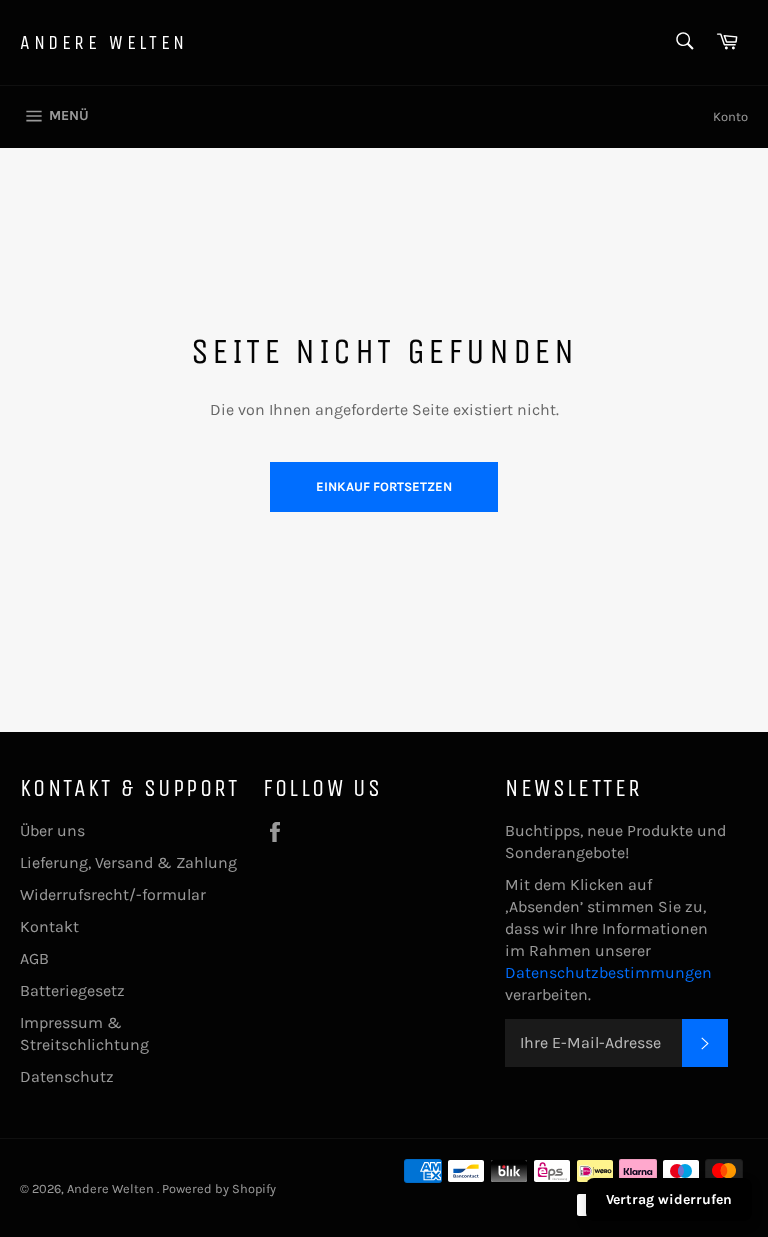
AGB (34, 958)
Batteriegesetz (72, 990)
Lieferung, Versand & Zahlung (128, 862)
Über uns (52, 830)
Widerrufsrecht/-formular (113, 894)
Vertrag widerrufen (669, 1199)
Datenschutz (67, 1076)
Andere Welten (104, 42)
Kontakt (49, 926)
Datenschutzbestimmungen (608, 972)
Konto (730, 116)
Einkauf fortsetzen (384, 486)
